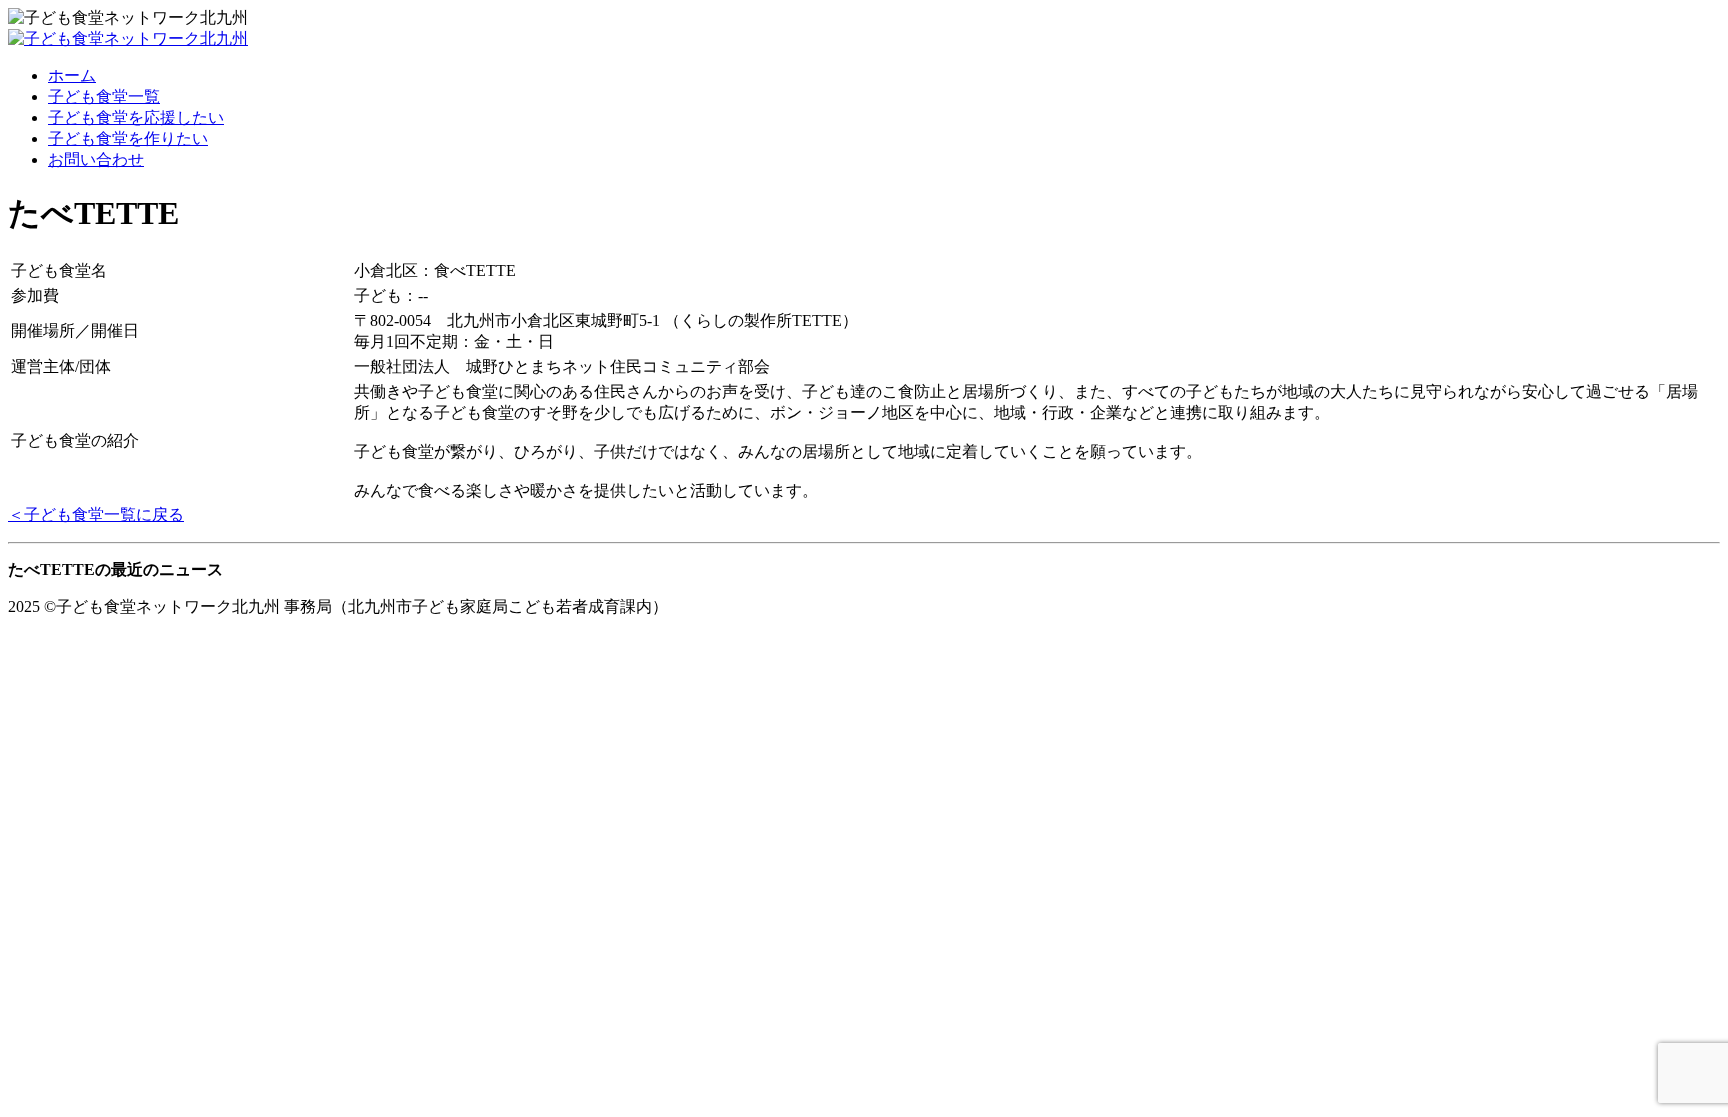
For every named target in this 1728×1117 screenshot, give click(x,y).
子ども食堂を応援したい (136, 117)
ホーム (72, 75)
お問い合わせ (96, 159)
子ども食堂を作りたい (128, 138)
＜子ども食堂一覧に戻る (96, 514)
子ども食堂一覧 (104, 96)
